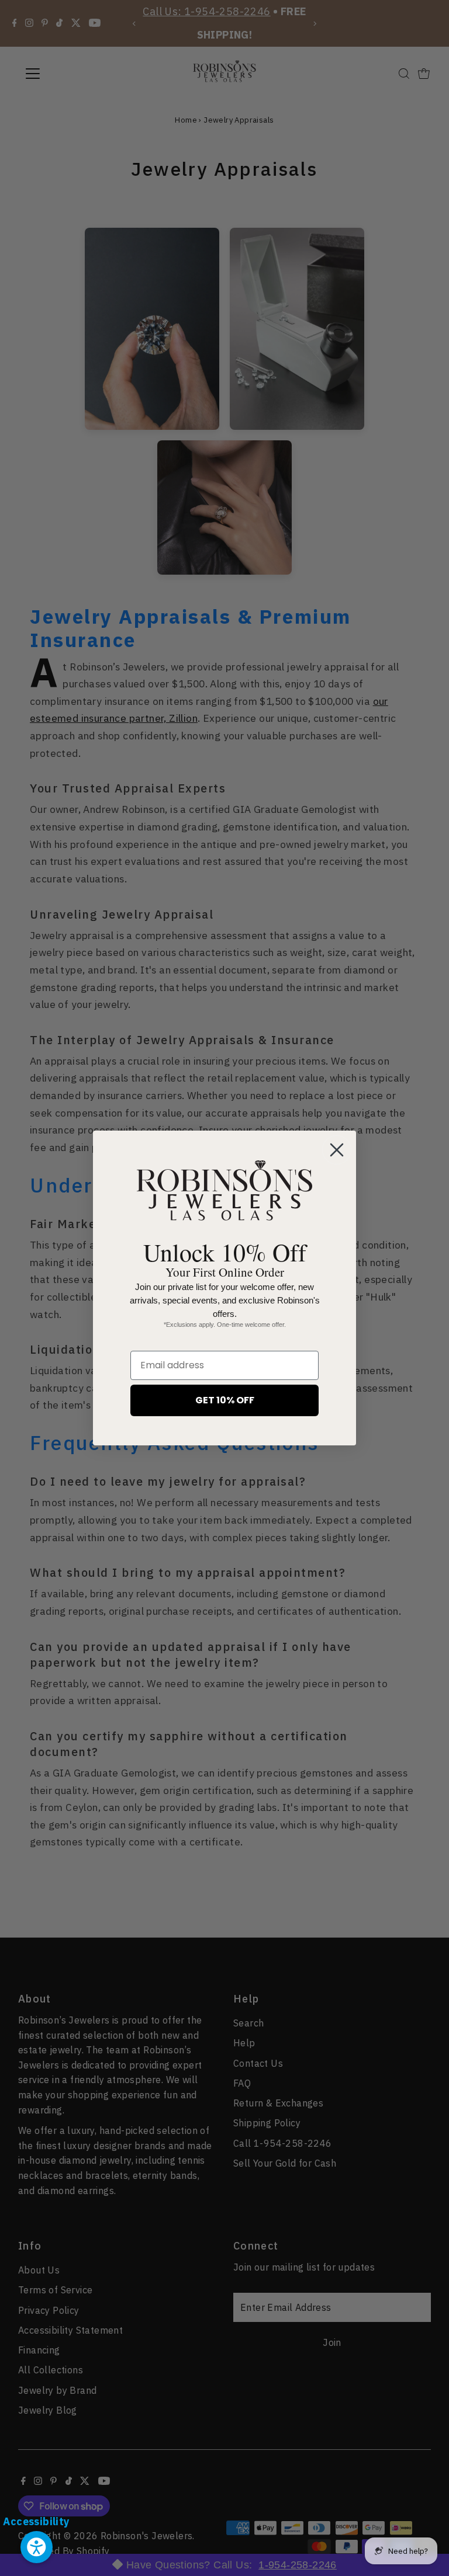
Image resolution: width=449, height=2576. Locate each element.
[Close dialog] (337, 1150)
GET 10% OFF (225, 1400)
